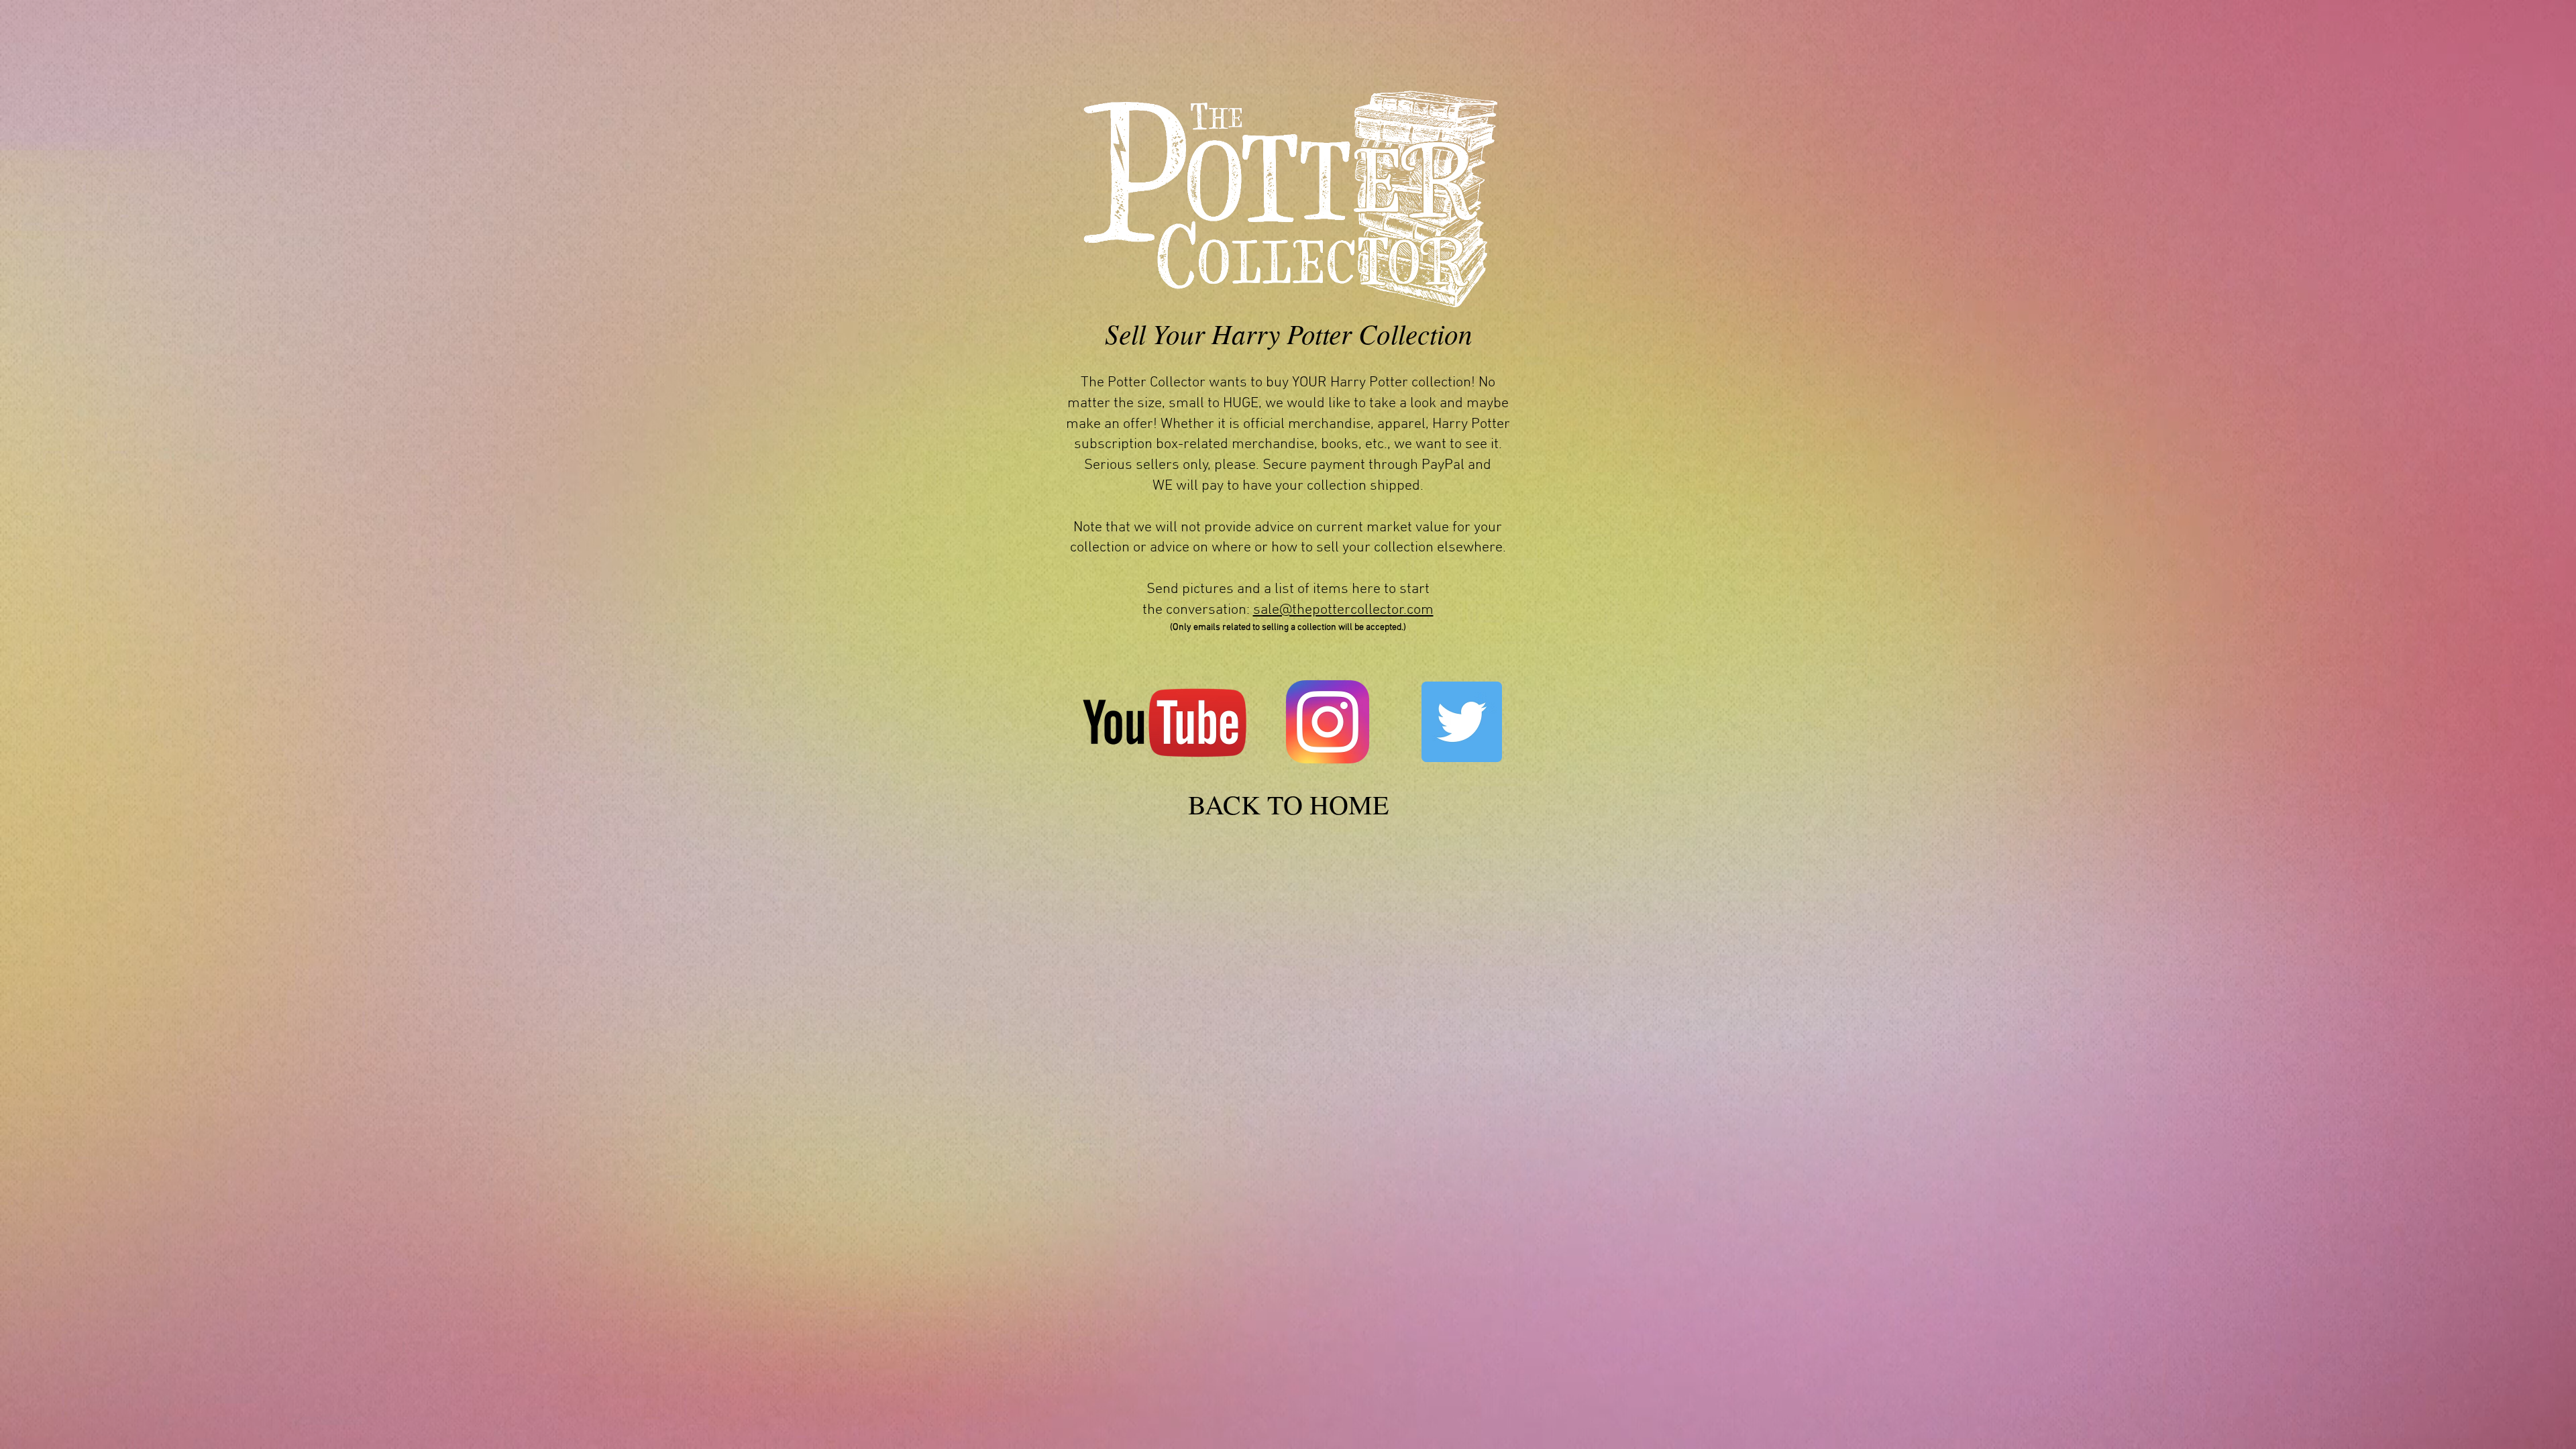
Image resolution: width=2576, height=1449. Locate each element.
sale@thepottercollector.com (1343, 610)
